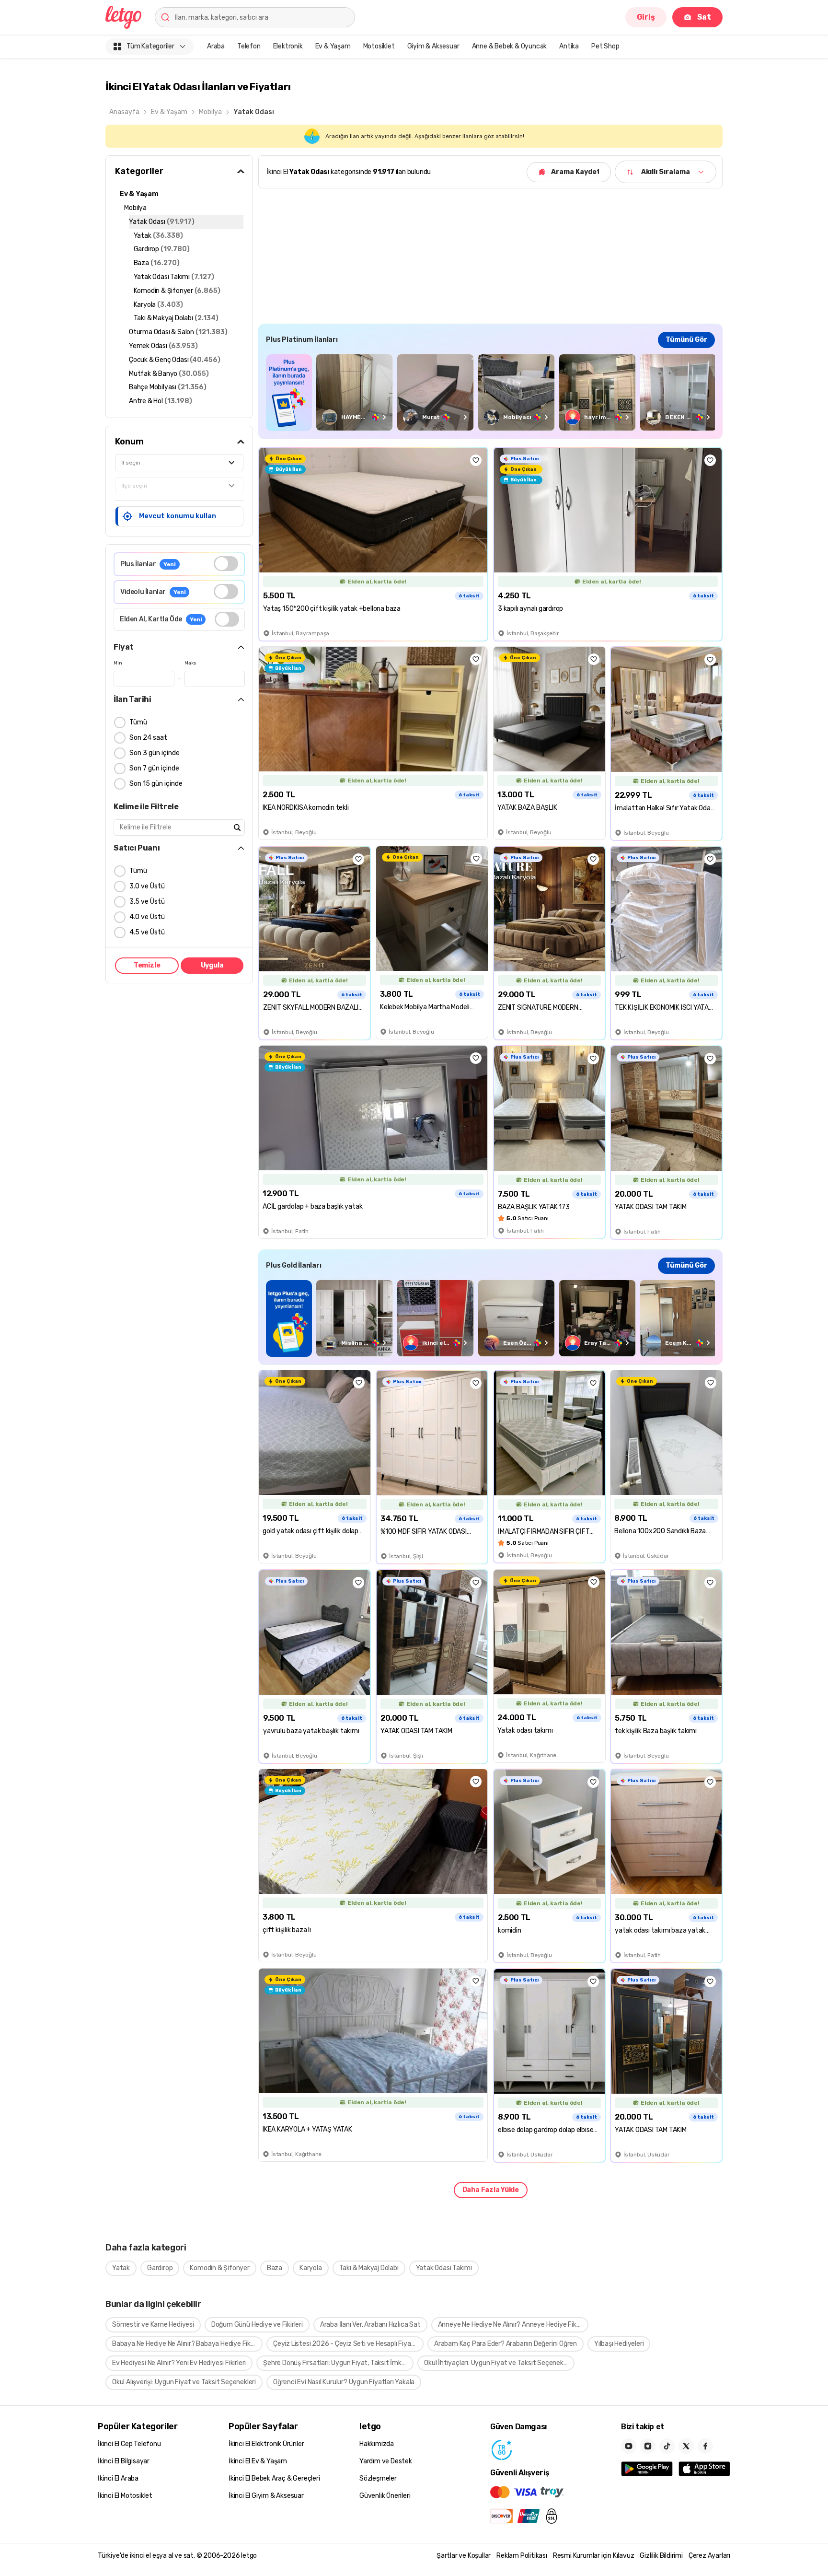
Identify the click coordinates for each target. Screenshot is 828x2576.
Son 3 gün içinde (155, 753)
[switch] (226, 564)
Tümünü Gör (686, 340)
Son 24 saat (148, 738)
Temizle (147, 965)
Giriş (646, 17)
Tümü (138, 722)
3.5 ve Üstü (147, 902)
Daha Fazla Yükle (491, 2190)
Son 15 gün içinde (156, 784)
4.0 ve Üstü (147, 917)
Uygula (212, 965)
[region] (490, 392)
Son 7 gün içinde (154, 768)
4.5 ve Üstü (147, 932)
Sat (704, 17)
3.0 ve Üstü (147, 886)
